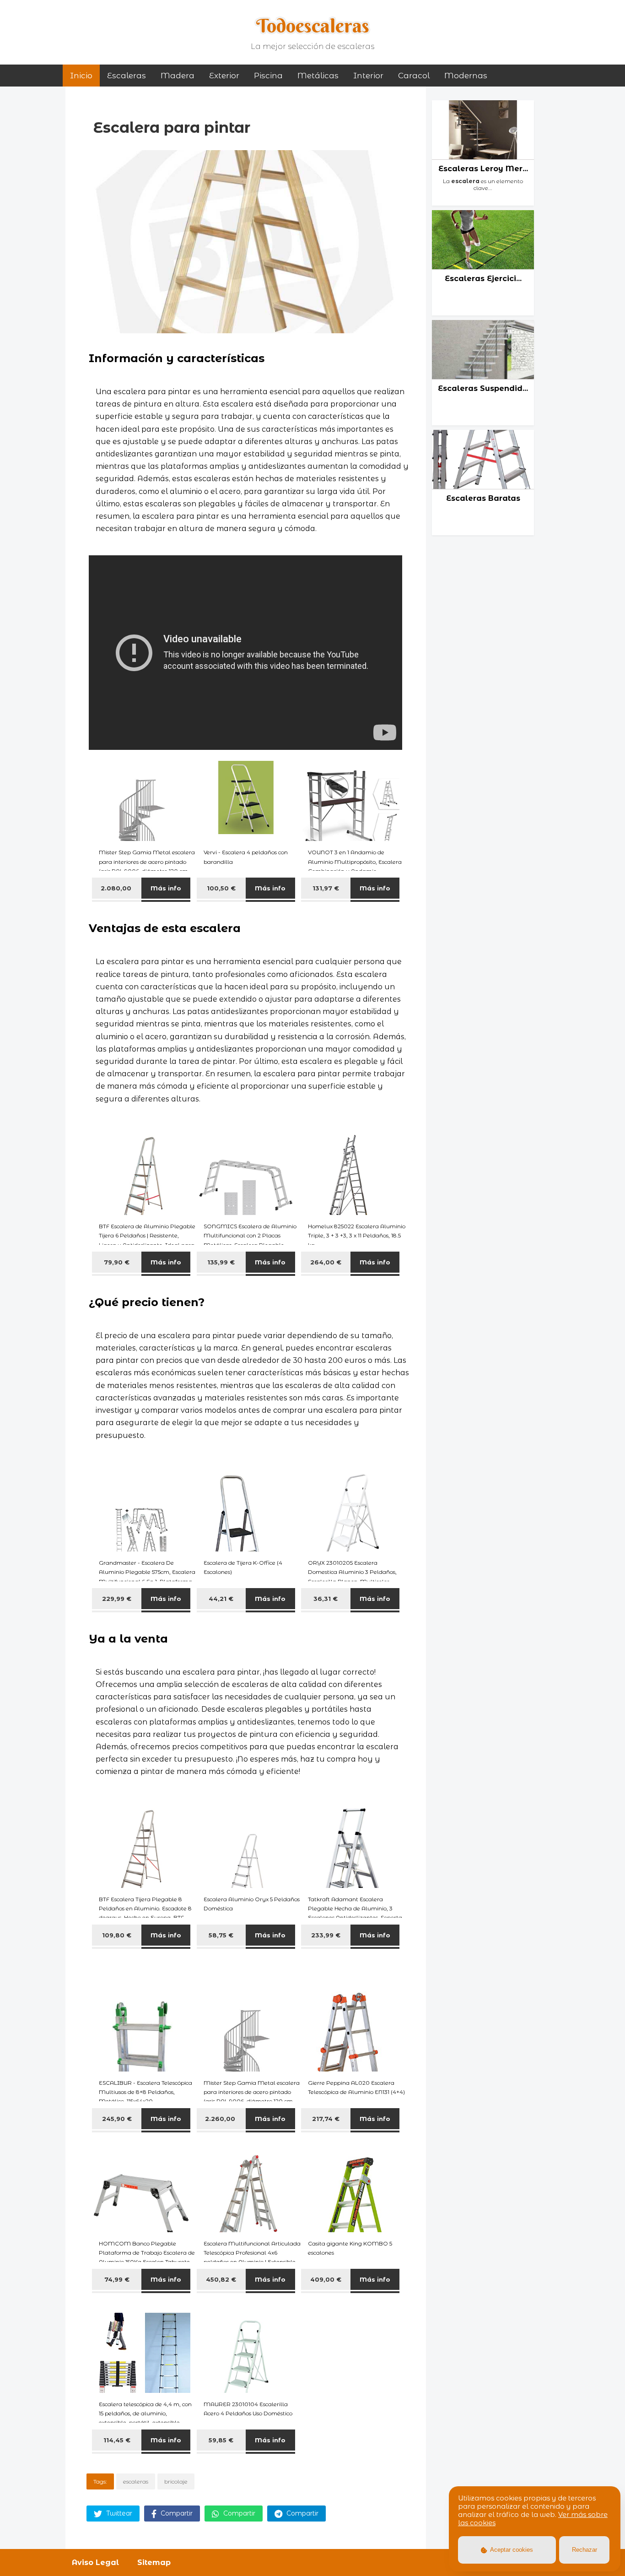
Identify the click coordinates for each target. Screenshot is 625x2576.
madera (178, 76)
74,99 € (117, 2279)
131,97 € (326, 888)
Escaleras (127, 76)
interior (368, 76)
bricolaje (176, 2481)
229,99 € (117, 1599)
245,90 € (117, 2119)
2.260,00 (221, 2119)
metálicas (318, 76)
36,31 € (326, 1599)
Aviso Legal (95, 2562)
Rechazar (585, 2550)
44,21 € (221, 1599)
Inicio (81, 76)
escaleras (136, 2481)
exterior (224, 76)
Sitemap (154, 2562)
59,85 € (221, 2440)
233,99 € (326, 1935)
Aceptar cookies (511, 2550)
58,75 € (221, 1935)
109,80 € (117, 1935)
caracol (414, 76)
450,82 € (221, 2279)
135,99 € (221, 1262)
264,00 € (326, 1262)
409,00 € (326, 2279)
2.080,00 (117, 888)
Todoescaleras (313, 26)
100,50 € (221, 888)
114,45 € (117, 2440)
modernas (466, 76)
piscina (268, 76)
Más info (166, 888)
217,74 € (326, 2119)
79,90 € (117, 1262)
